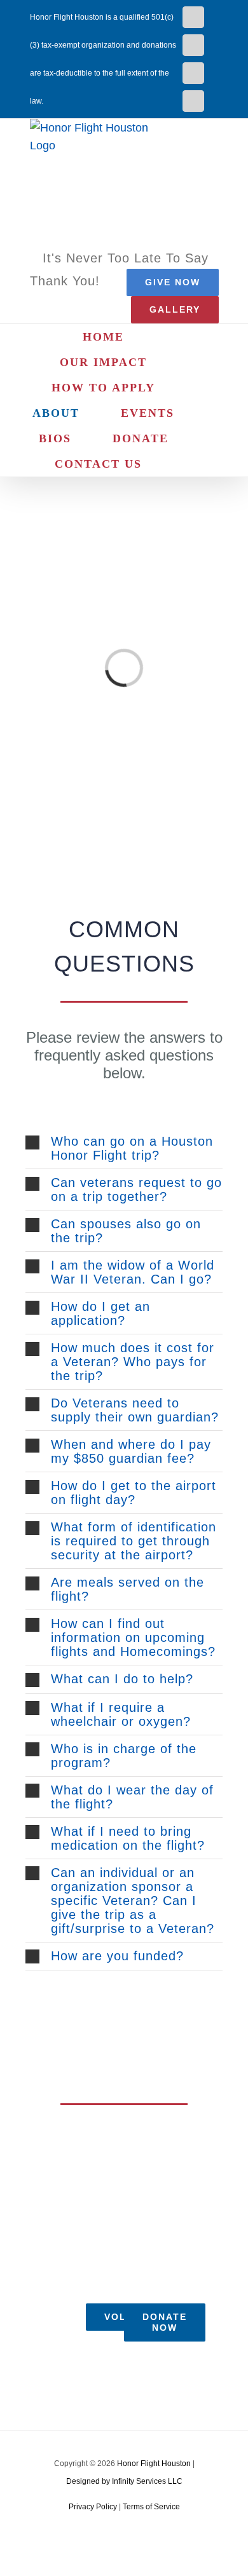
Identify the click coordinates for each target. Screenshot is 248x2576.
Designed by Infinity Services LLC (124, 2481)
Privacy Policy (93, 2507)
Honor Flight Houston (154, 2464)
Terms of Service (151, 2507)
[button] (188, 464)
